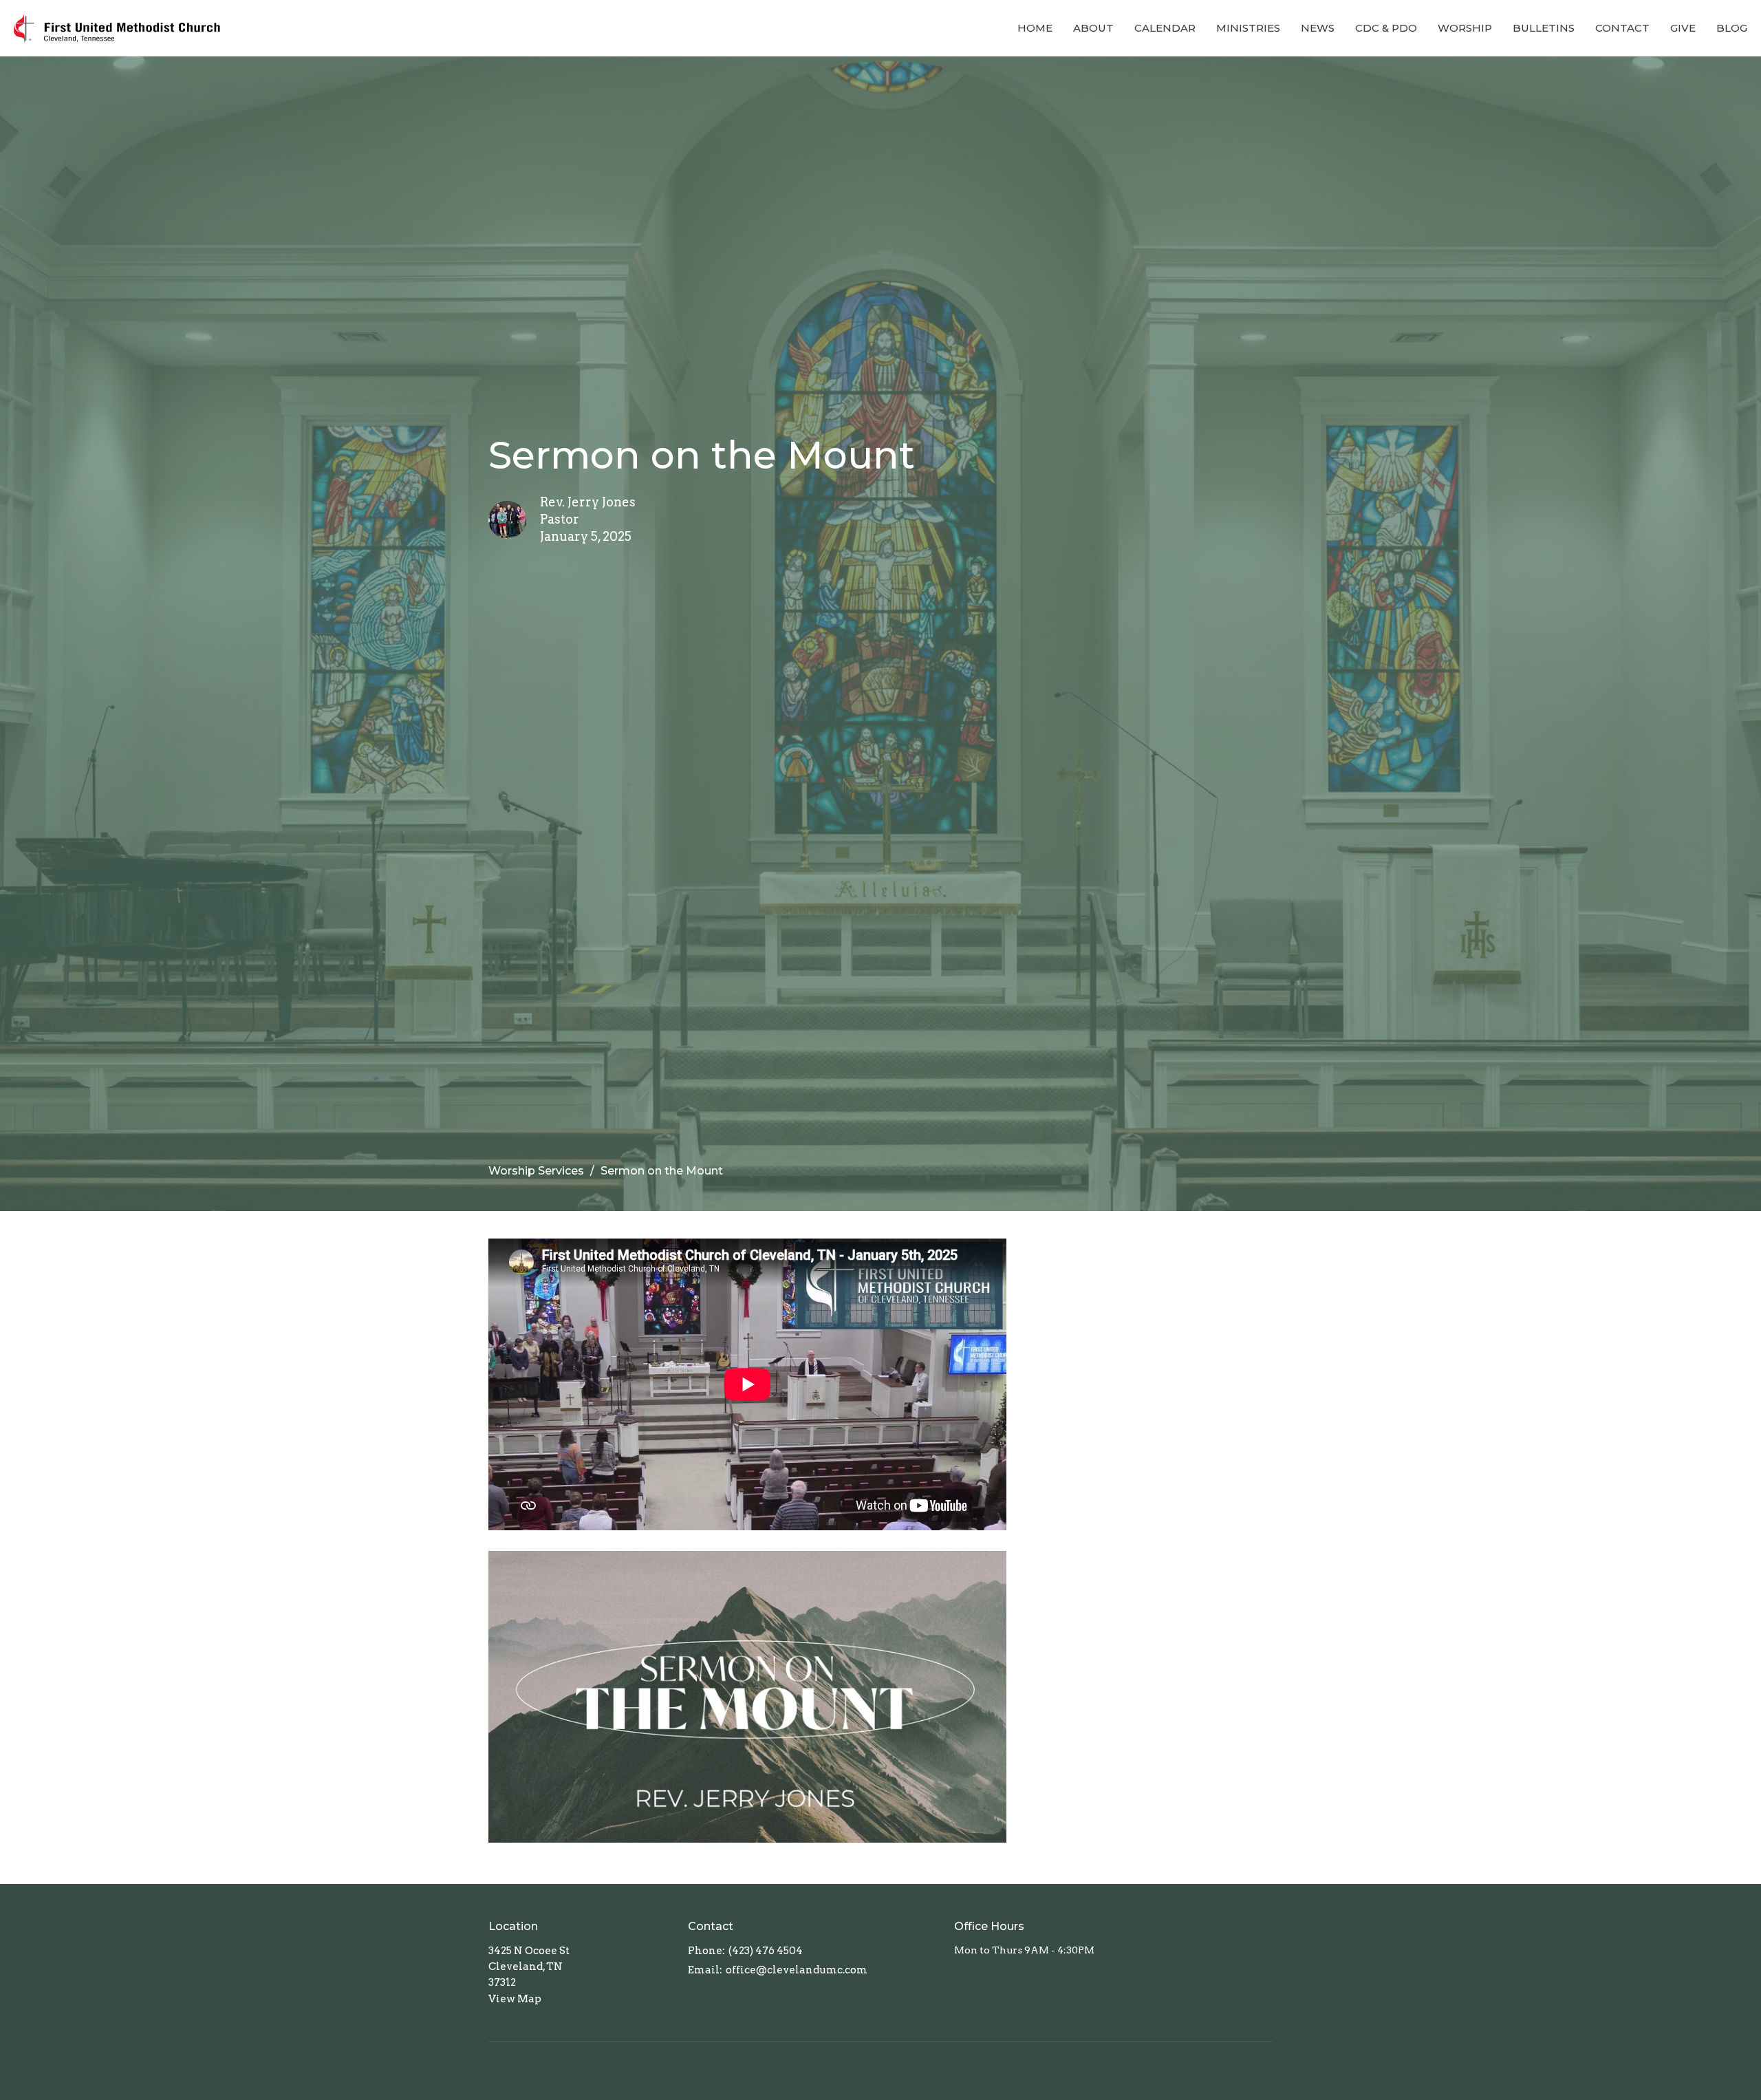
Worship (1465, 28)
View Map (515, 1999)
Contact (1622, 28)
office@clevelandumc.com (797, 1970)
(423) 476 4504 (766, 1951)
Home (1035, 28)
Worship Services (536, 1171)
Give (1683, 28)
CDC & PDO (1386, 28)
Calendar (1165, 28)
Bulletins (1544, 28)
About (1093, 28)
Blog (1732, 28)
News (1318, 28)
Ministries (1248, 28)
